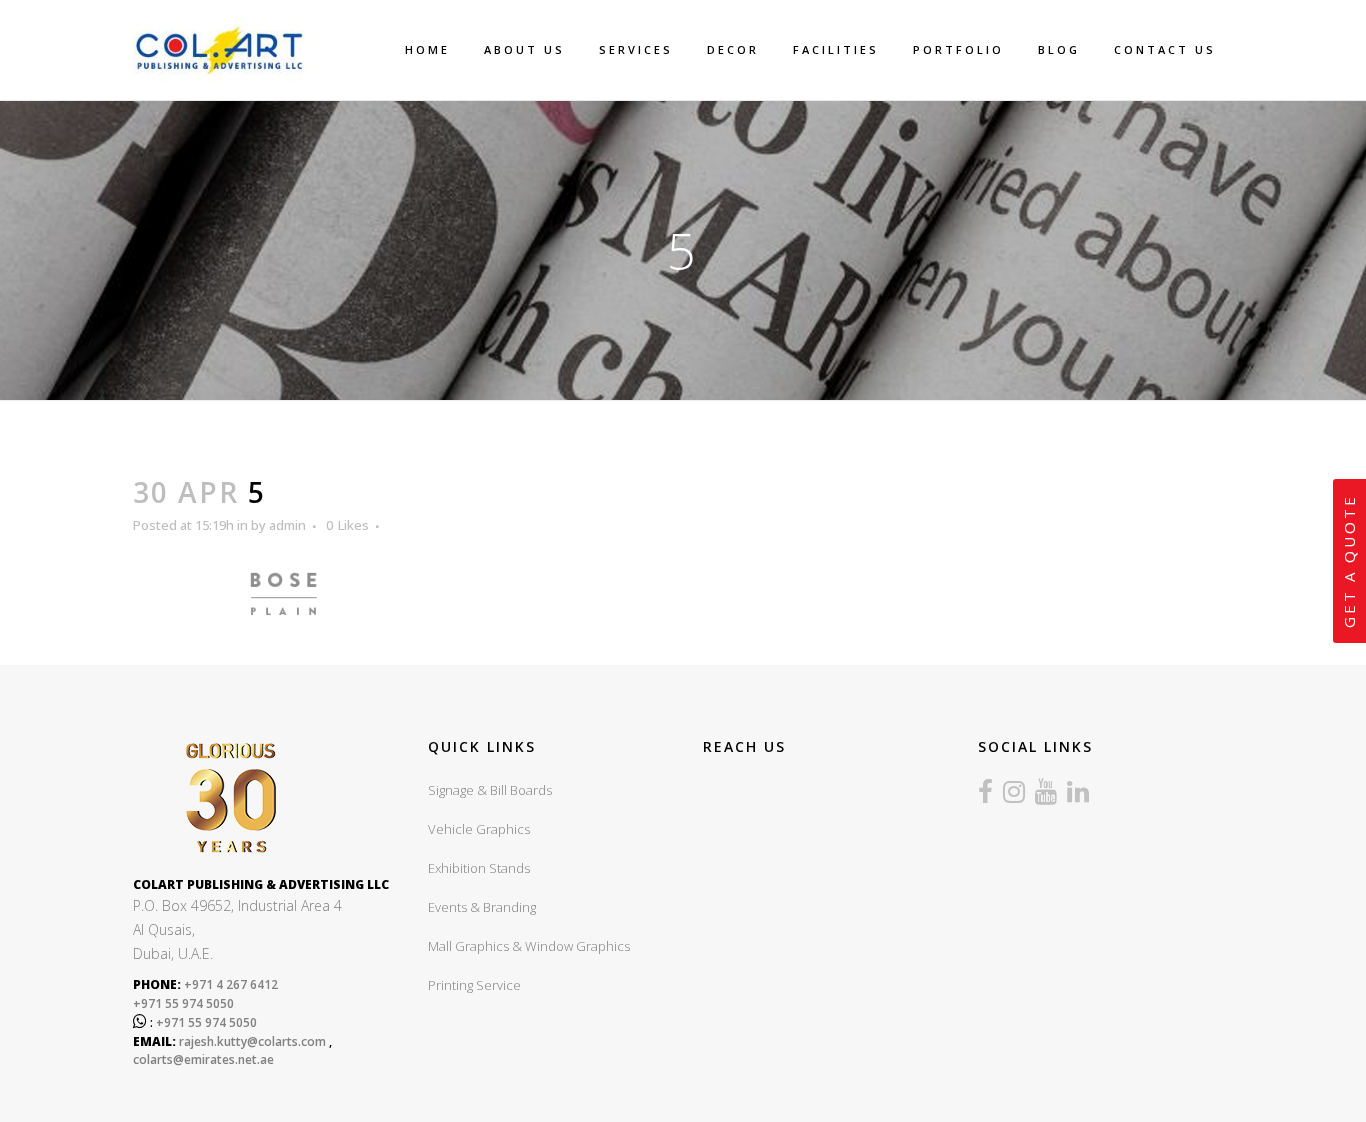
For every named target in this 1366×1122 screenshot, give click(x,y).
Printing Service (474, 985)
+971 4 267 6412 (229, 984)
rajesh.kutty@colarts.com (252, 1041)
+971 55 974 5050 (183, 1003)
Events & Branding (482, 907)
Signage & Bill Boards (490, 790)
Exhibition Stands (479, 868)
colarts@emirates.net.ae (203, 1059)
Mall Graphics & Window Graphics (529, 946)
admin (287, 525)
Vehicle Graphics (479, 829)
